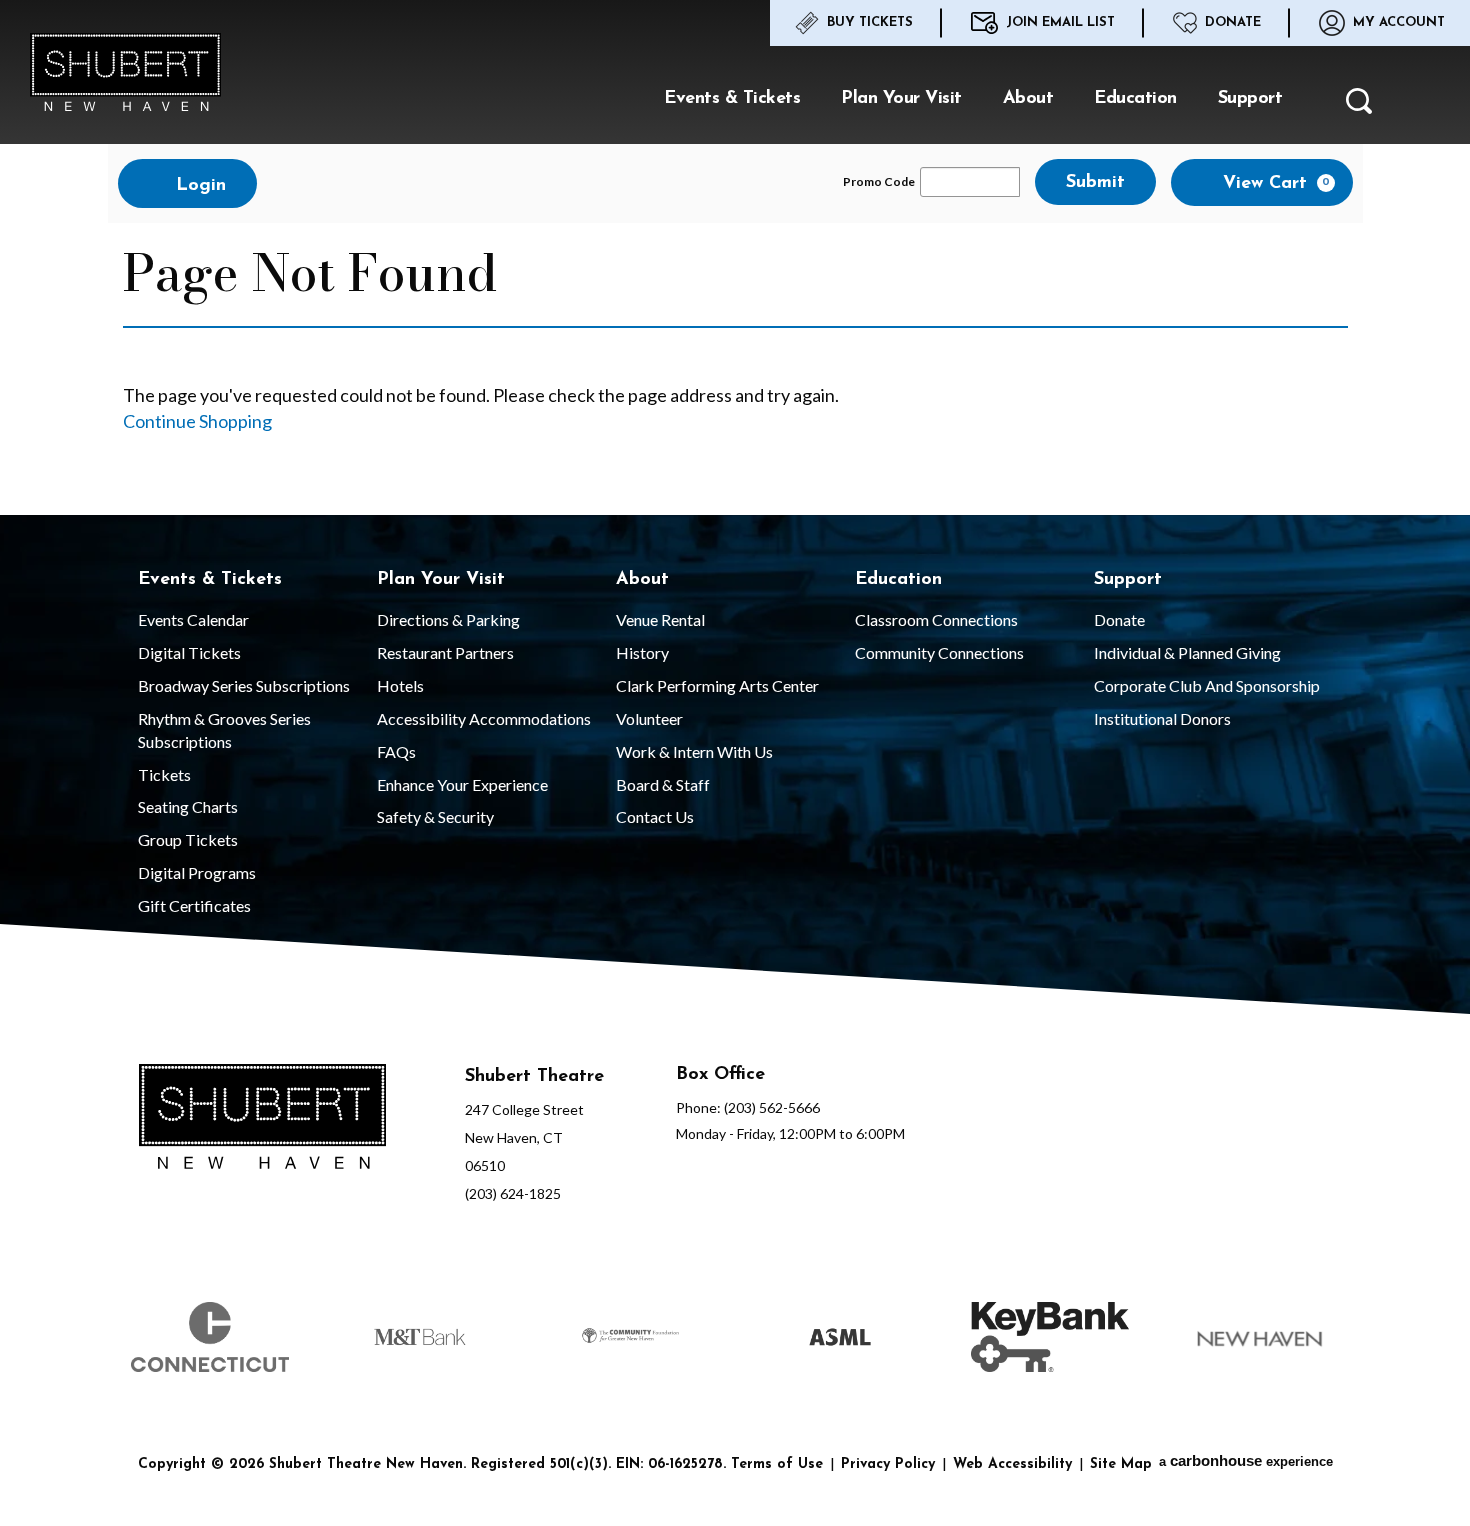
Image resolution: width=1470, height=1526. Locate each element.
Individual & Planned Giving (1187, 652)
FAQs (396, 751)
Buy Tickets (870, 22)
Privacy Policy (888, 1464)
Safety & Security (435, 816)
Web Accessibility (1012, 1464)
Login (198, 186)
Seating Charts (188, 806)
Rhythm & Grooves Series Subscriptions (224, 730)
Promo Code (879, 182)
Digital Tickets (189, 652)
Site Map (1121, 1464)
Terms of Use (777, 1464)
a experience (1246, 1460)
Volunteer (649, 718)
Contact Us (655, 816)
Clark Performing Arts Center (717, 685)
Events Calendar (193, 619)
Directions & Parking (448, 619)
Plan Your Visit (901, 99)
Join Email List (1060, 22)
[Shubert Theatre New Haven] (125, 72)
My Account (1399, 22)
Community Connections (939, 652)
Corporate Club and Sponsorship (1207, 685)
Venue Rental (660, 619)
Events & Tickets (732, 99)
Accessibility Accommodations (484, 718)
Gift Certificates (194, 905)
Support (1250, 99)
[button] (1359, 107)
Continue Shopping (197, 421)
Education (1135, 99)
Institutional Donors (1162, 718)
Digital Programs (197, 872)
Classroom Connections (936, 619)
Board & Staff (663, 784)
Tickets (164, 774)
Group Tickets (188, 839)
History (642, 652)
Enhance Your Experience (462, 784)
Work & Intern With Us (694, 751)
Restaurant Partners (445, 652)
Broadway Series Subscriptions (244, 685)
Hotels (400, 685)
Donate (1233, 22)
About (1028, 99)
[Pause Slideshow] (1339, 1290)
